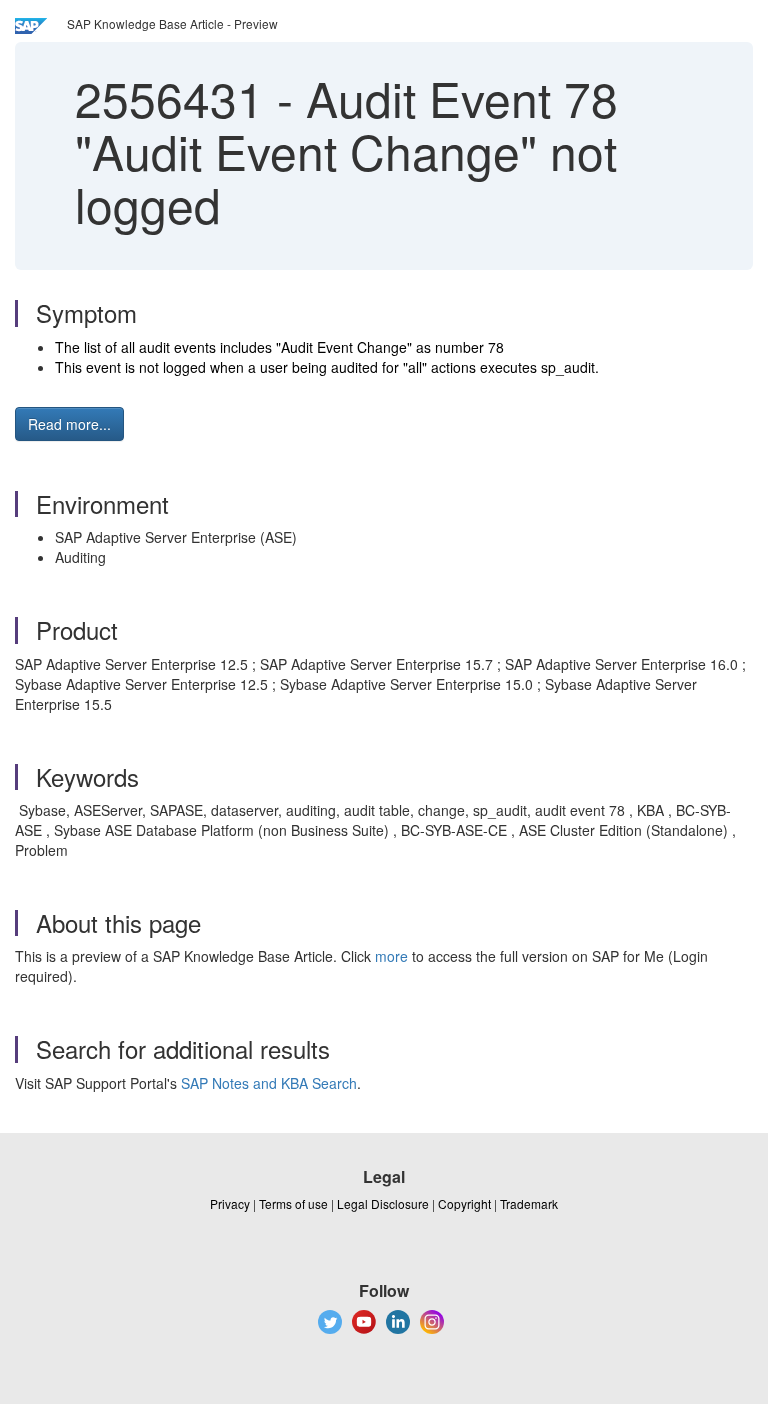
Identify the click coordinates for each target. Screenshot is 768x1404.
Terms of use (293, 1203)
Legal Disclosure (383, 1203)
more (391, 956)
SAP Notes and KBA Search (269, 1083)
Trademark (529, 1203)
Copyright (464, 1203)
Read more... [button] (69, 424)
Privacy (230, 1203)
